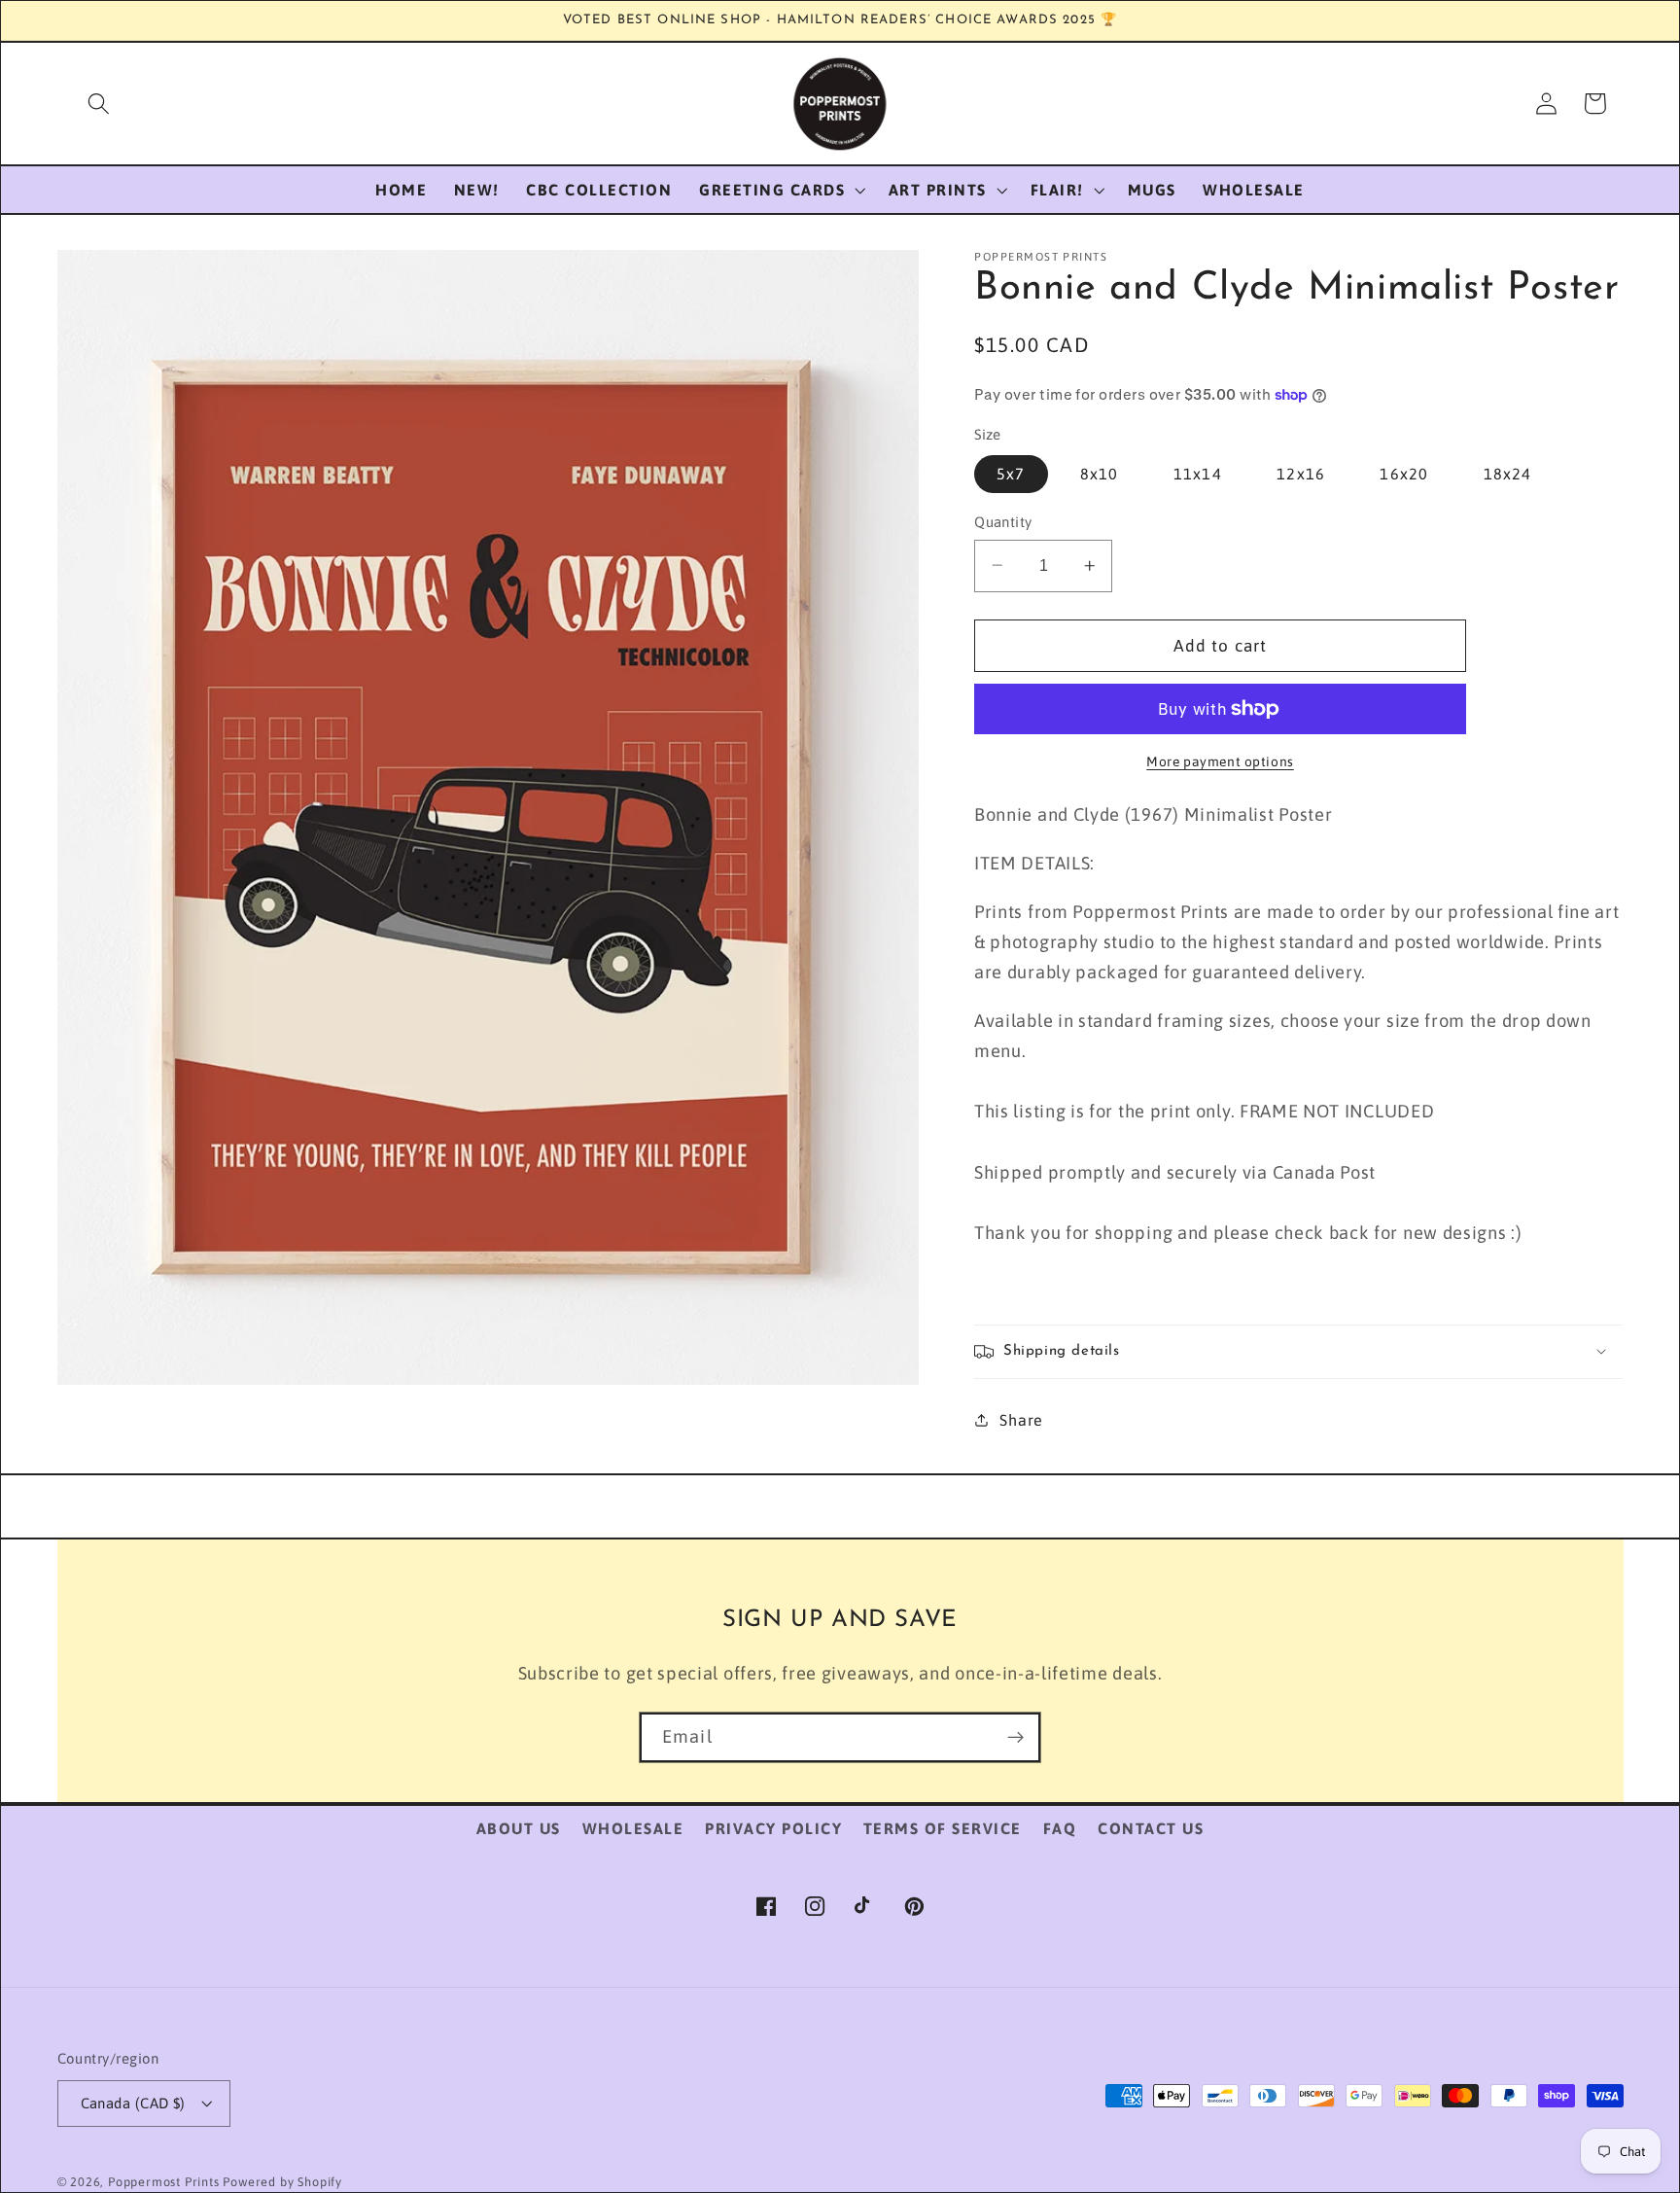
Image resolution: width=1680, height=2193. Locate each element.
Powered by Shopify (282, 2182)
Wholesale (633, 1828)
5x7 (1011, 474)
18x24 (1508, 474)
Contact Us (1151, 1828)
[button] (99, 104)
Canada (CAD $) (133, 2103)
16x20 (1404, 474)
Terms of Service (943, 1828)
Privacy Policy (773, 1828)
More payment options (1220, 761)
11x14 (1198, 474)
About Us (519, 1828)
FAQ (1060, 1828)
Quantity (1003, 522)
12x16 (1301, 474)
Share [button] (1021, 1420)
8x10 (1100, 474)
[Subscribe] (1015, 1738)
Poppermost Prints (164, 2182)
